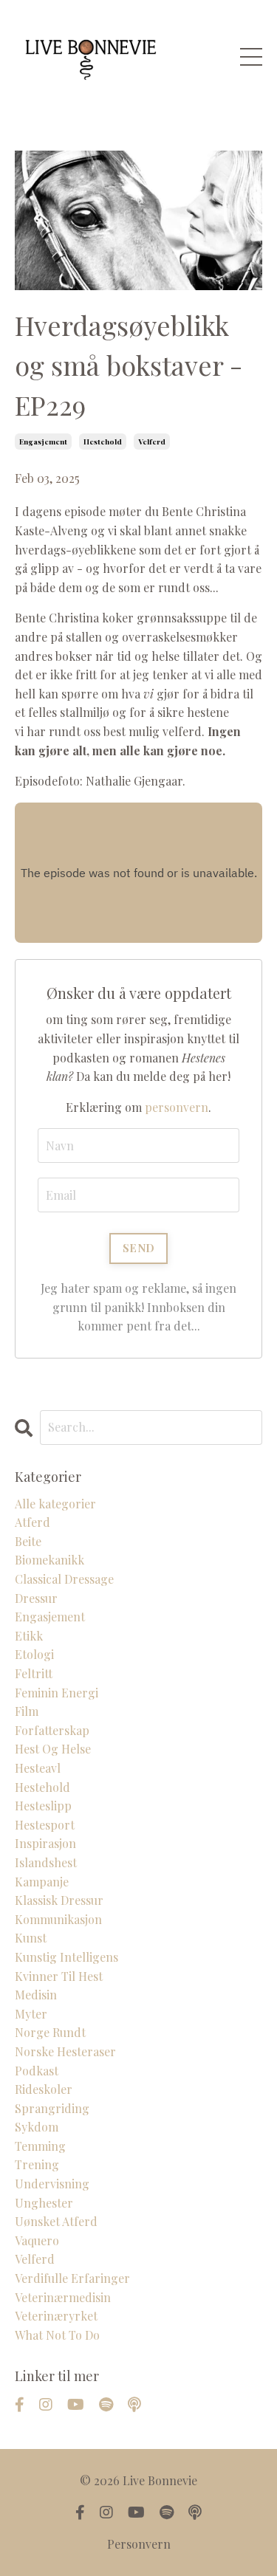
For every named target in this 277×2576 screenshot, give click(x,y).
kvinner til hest (59, 1976)
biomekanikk (49, 1560)
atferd (33, 1522)
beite (28, 1541)
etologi (34, 1654)
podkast (37, 2071)
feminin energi (57, 1693)
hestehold (103, 442)
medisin (36, 1995)
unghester (44, 2203)
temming (40, 2146)
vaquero (37, 2240)
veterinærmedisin (63, 2297)
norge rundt (50, 2032)
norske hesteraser (65, 2051)
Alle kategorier (55, 1504)
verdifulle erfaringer (72, 2278)
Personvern (139, 2544)
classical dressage (64, 1579)
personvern (177, 1107)
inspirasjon (45, 1843)
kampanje (42, 1882)
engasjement (43, 442)
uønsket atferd (56, 2221)
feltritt (34, 1673)
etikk (29, 1636)
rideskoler (44, 2089)
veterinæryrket (56, 2316)
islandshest (46, 1862)
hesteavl (38, 1768)
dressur (36, 1598)
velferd (152, 442)
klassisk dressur (59, 1900)
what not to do (57, 2335)
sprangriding (52, 2108)
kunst (31, 1938)
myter (31, 2014)
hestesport (45, 1825)
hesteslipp (43, 1806)
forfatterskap (52, 1730)
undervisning (52, 2184)
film (27, 1711)
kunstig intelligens (66, 1957)
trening (37, 2164)
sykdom (37, 2127)
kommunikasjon (58, 1919)
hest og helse (53, 1749)
